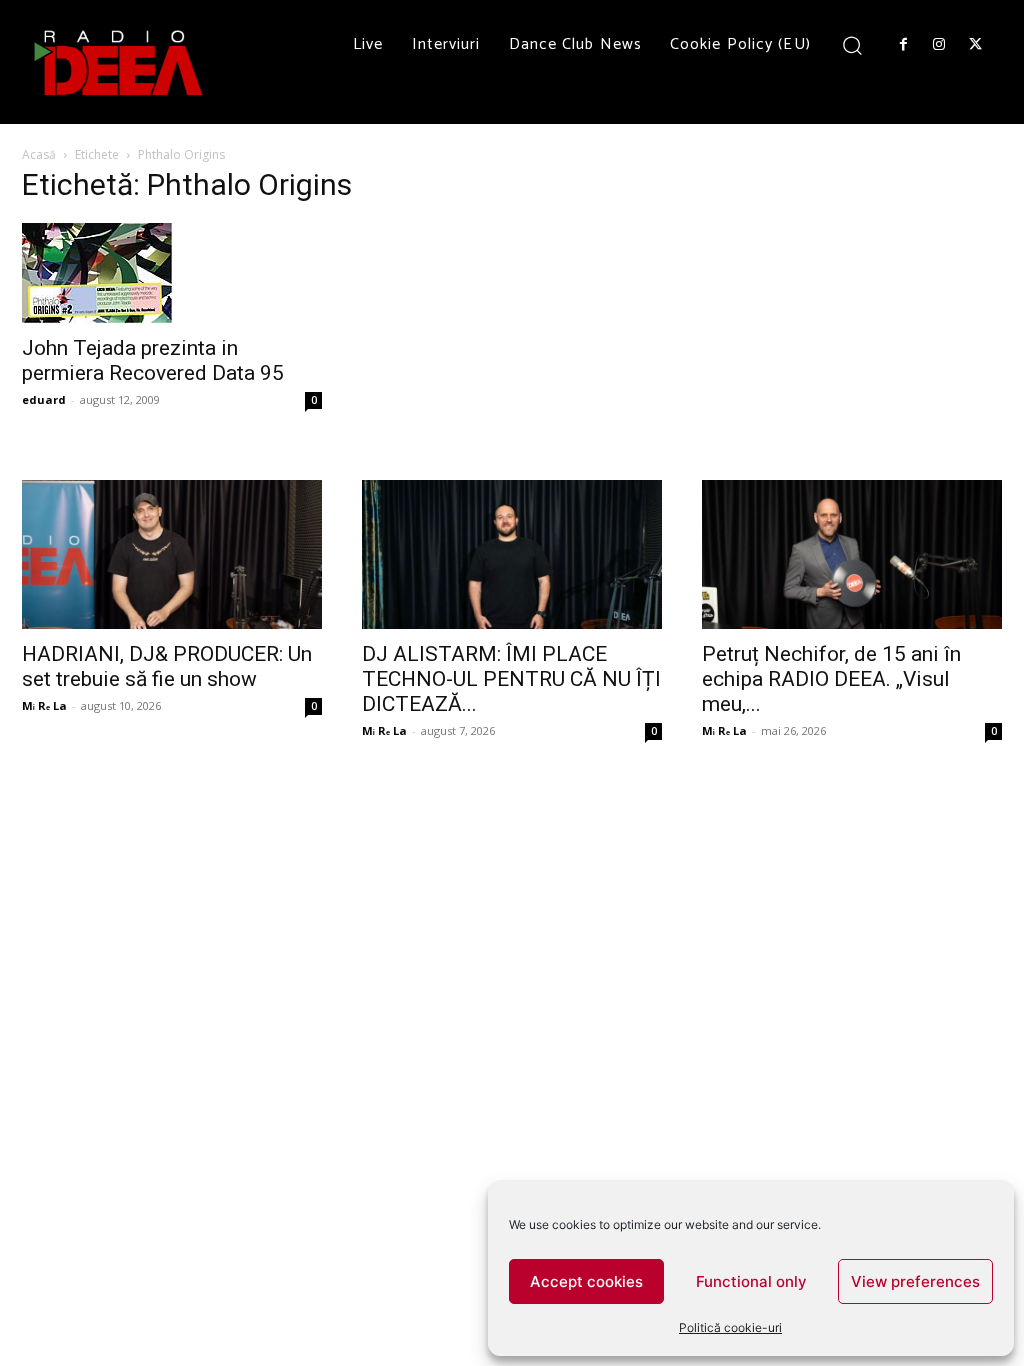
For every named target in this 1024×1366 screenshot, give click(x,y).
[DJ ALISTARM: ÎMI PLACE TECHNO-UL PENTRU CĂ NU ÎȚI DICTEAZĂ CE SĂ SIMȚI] (512, 554)
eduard (44, 399)
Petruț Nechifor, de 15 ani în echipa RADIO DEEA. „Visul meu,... (831, 679)
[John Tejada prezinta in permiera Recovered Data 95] (172, 273)
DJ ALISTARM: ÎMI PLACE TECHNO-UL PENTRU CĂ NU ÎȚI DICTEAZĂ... (511, 679)
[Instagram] (939, 45)
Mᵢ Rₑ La (44, 705)
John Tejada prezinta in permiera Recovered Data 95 (153, 360)
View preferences (915, 1281)
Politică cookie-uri (730, 1327)
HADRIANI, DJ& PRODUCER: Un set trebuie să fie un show (167, 666)
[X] (976, 45)
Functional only (751, 1281)
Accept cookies (586, 1281)
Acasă (39, 154)
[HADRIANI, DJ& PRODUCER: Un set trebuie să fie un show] (172, 554)
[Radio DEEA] (120, 62)
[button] (852, 44)
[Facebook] (903, 45)
